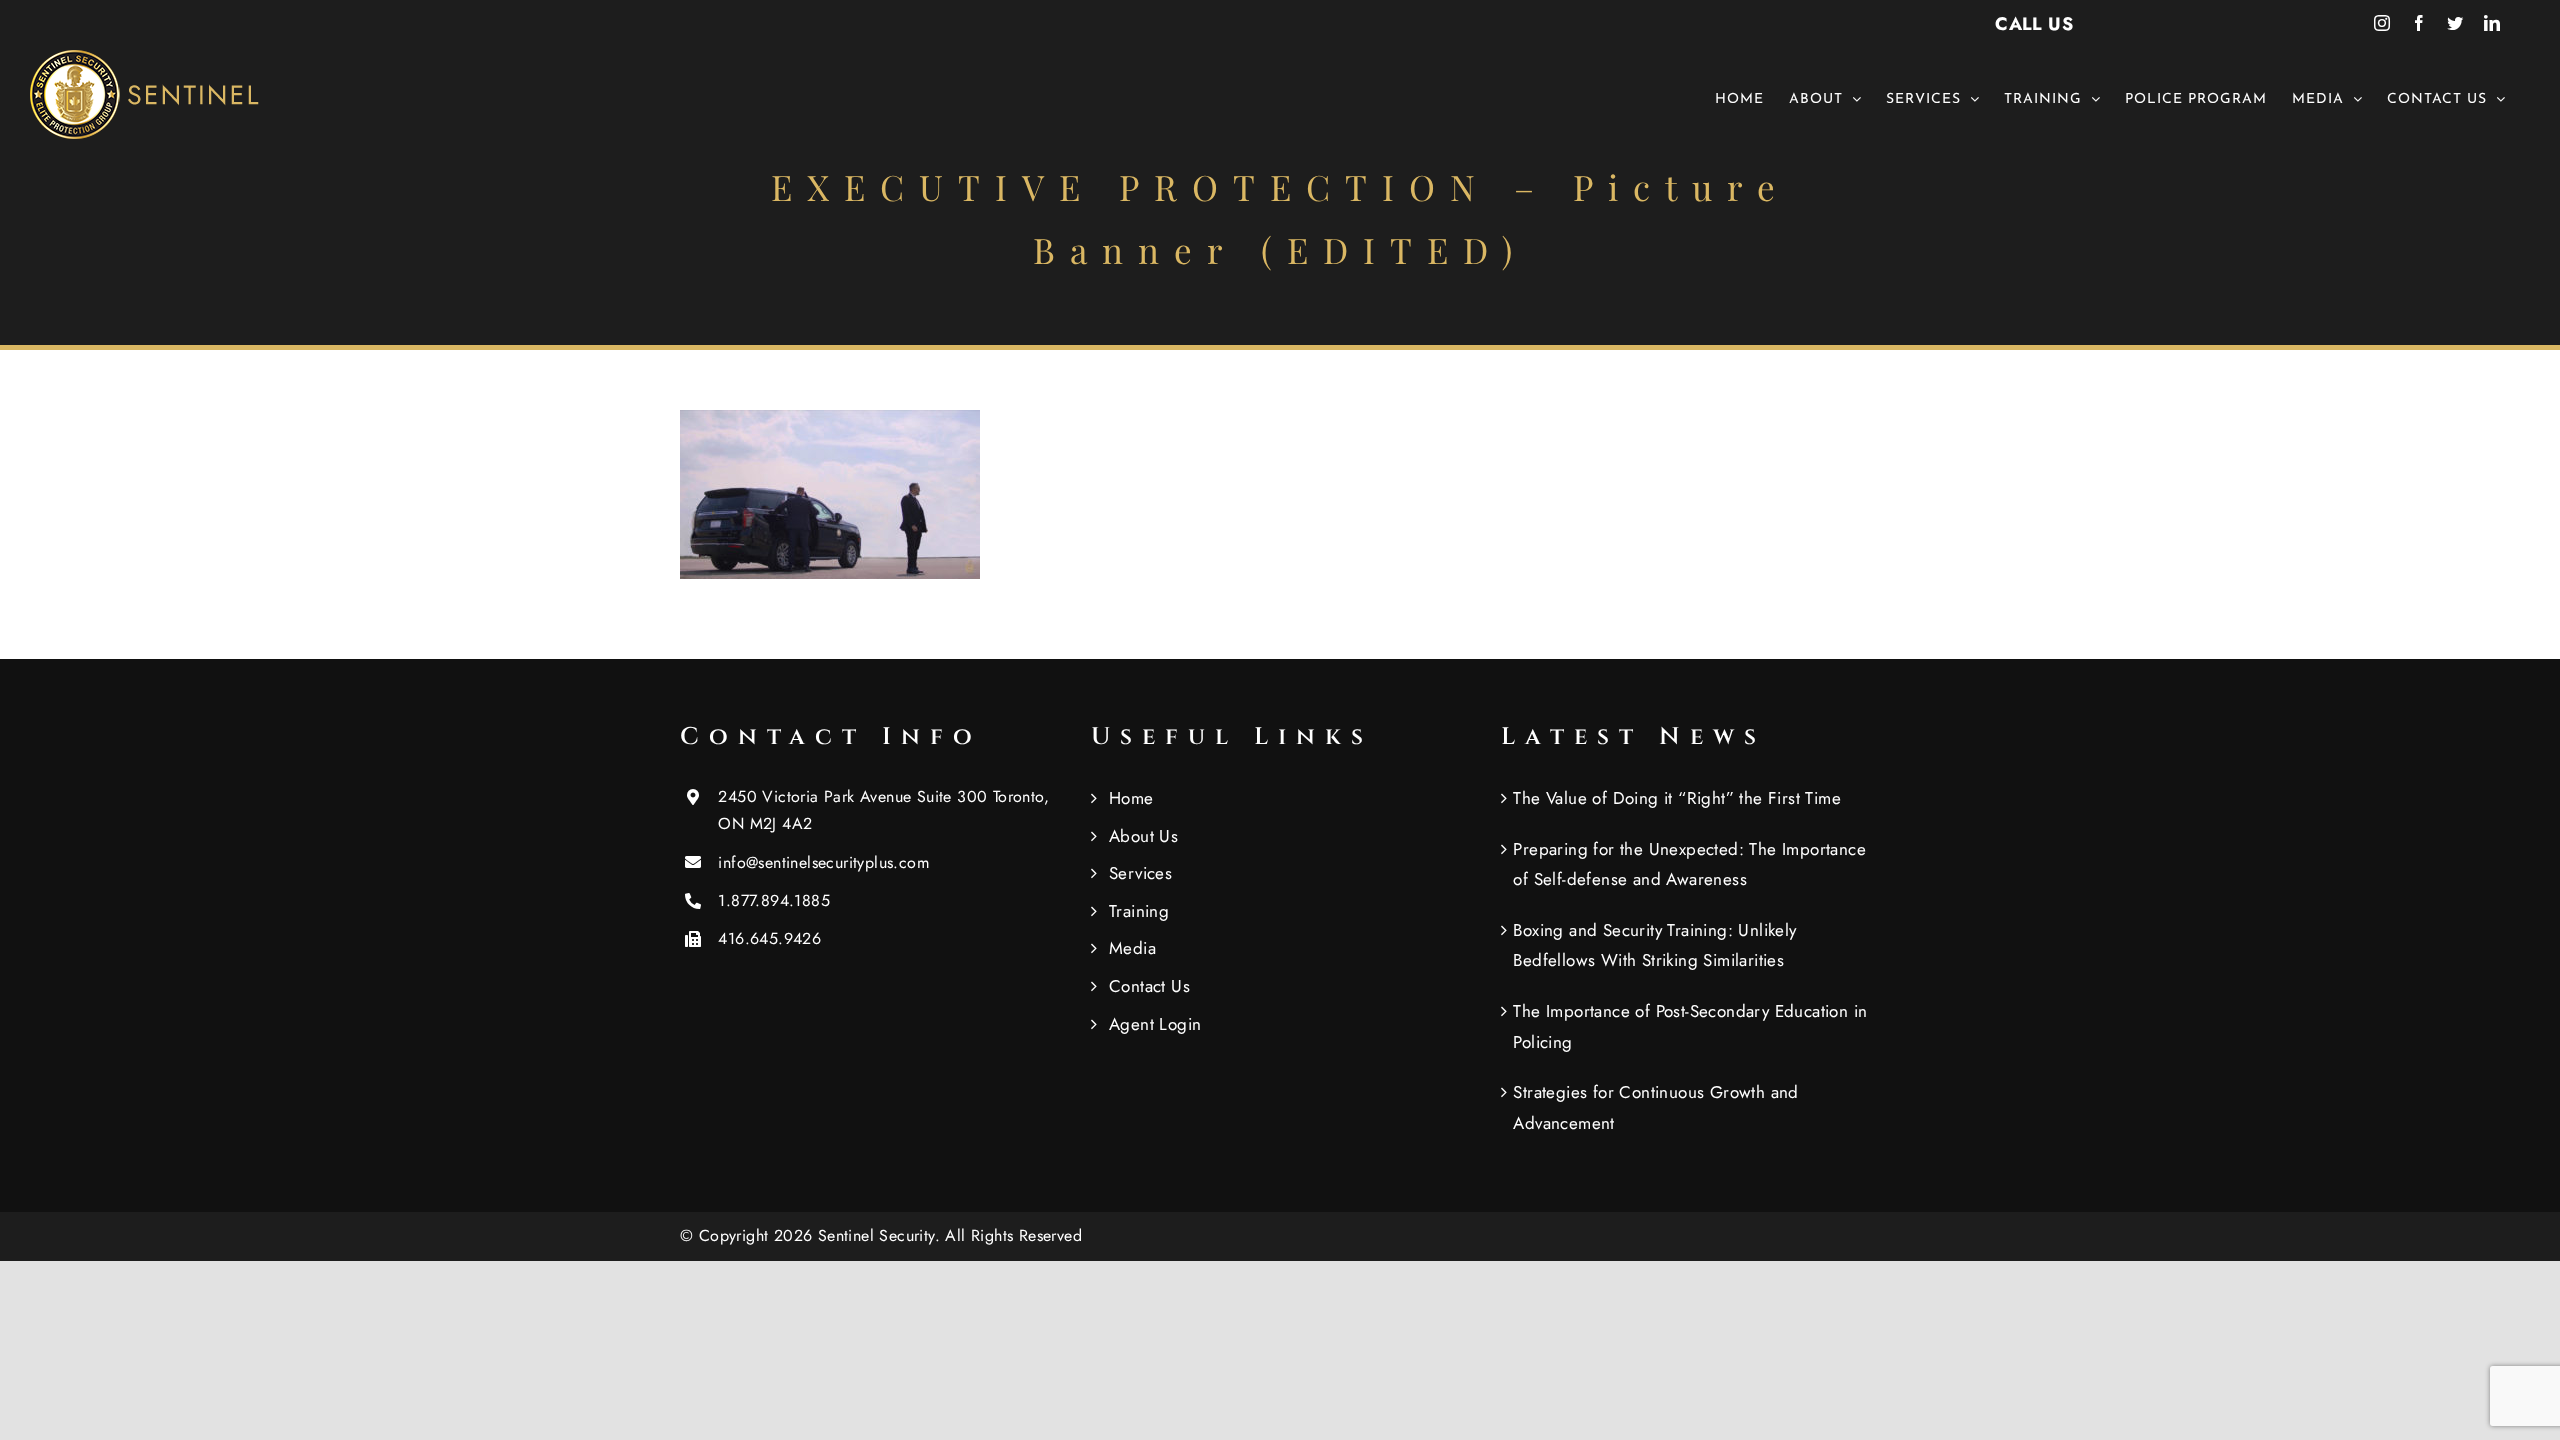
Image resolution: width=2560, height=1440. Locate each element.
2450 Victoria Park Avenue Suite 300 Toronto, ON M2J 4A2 (883, 810)
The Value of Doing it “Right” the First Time (1677, 798)
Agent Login (1155, 1024)
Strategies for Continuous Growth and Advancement (1655, 1107)
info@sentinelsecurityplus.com (823, 862)
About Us (1143, 836)
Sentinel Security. (882, 1235)
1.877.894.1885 (774, 900)
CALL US (2034, 24)
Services (1140, 873)
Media (1132, 948)
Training (1139, 911)
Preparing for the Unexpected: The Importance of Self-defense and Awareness (1689, 864)
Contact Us (1149, 986)
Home (1131, 798)
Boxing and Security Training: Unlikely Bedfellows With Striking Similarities (1654, 945)
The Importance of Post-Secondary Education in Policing (1690, 1026)
